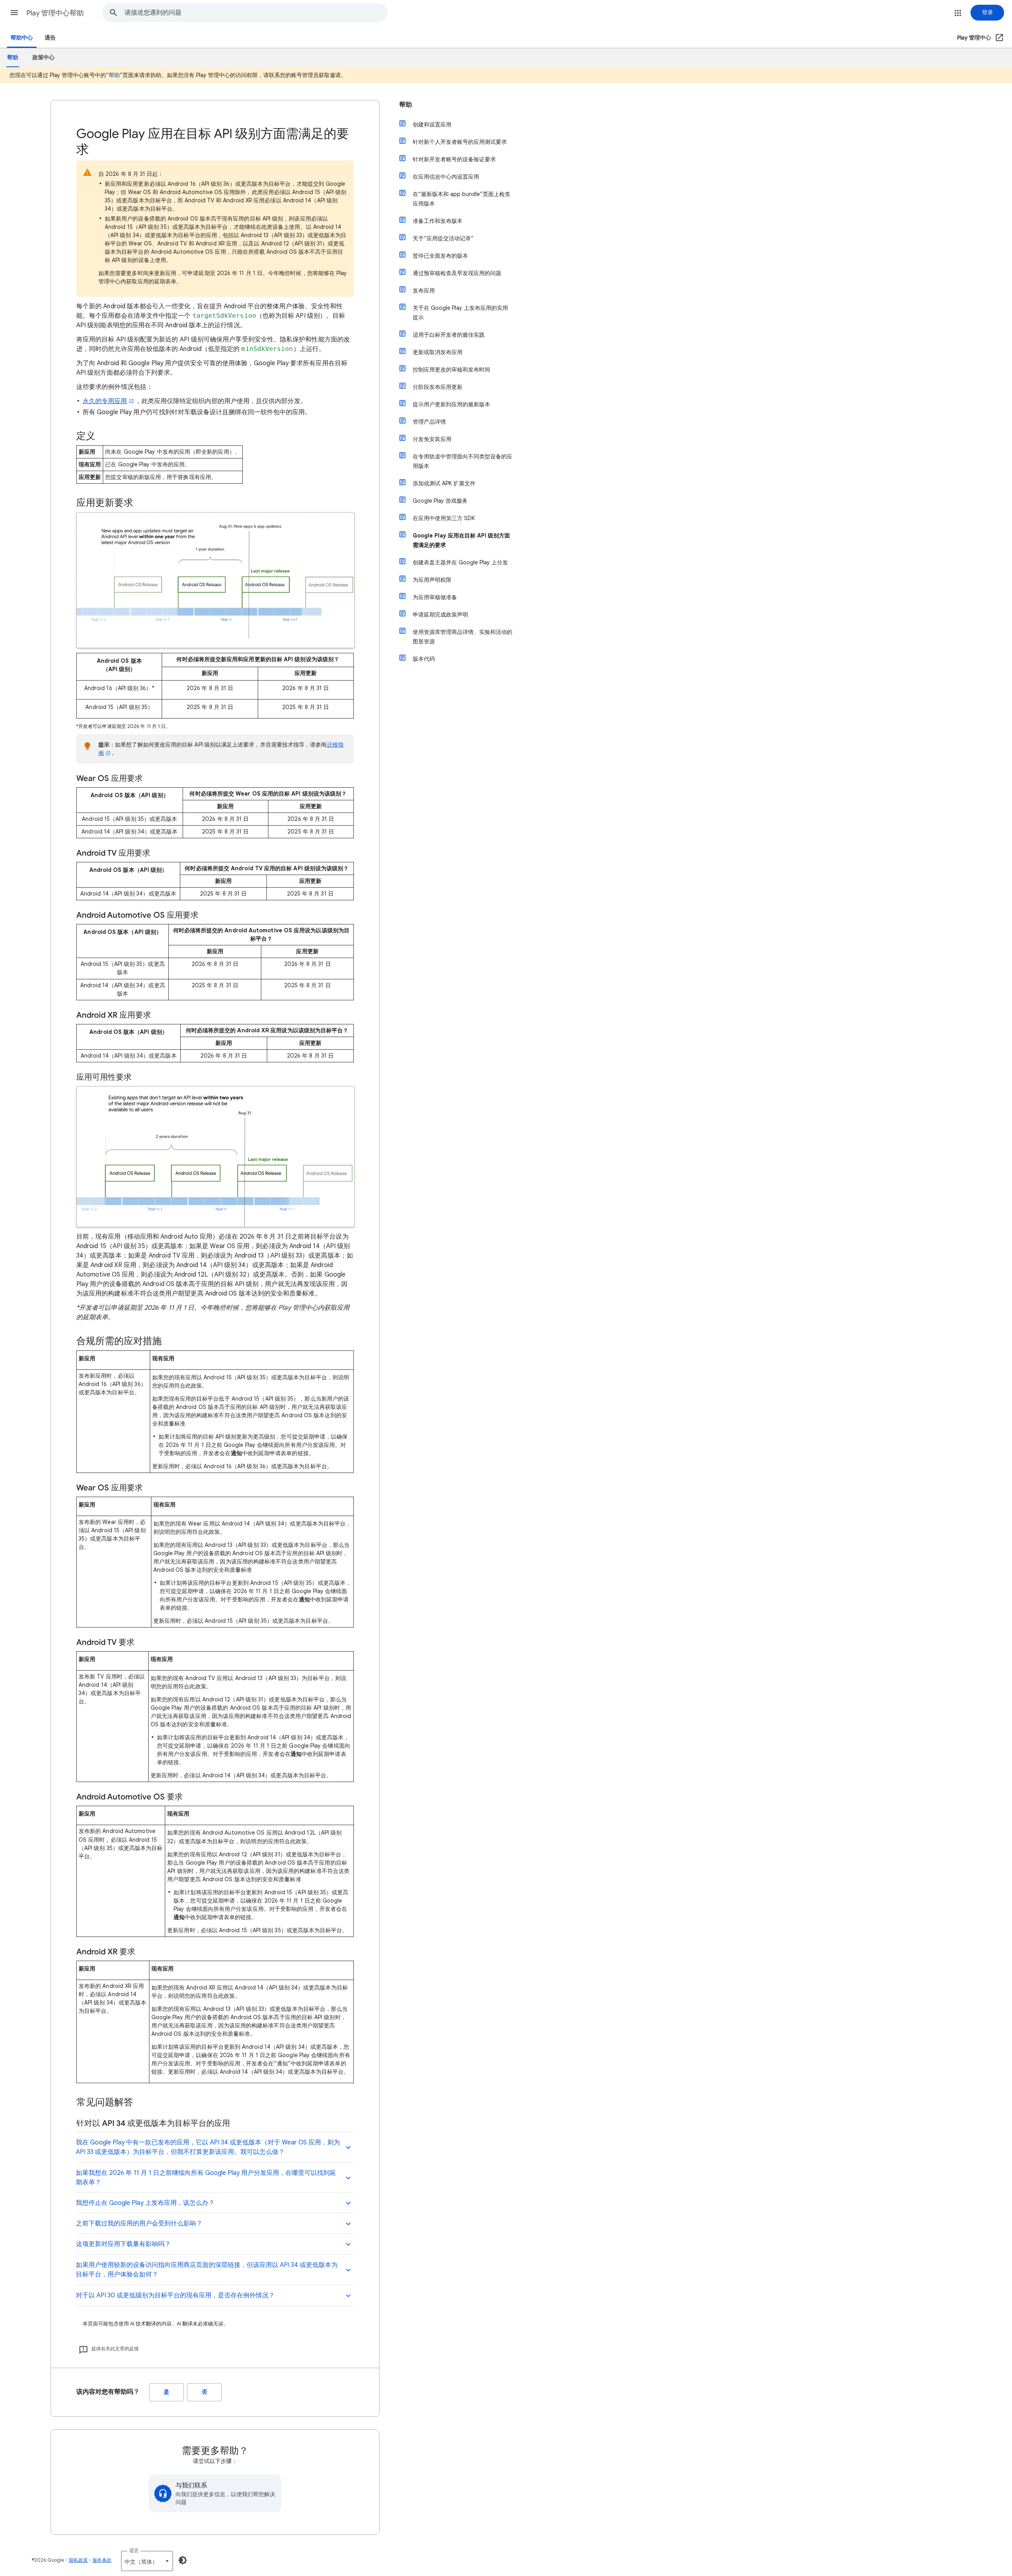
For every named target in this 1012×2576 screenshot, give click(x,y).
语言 (134, 2551)
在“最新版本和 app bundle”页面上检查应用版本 (462, 199)
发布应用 (424, 290)
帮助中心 (22, 38)
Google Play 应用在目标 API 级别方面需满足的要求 (461, 540)
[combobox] (256, 13)
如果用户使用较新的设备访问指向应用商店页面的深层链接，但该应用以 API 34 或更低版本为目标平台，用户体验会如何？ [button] (207, 2270)
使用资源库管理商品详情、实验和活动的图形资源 (463, 637)
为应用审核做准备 (435, 597)
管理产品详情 (429, 422)
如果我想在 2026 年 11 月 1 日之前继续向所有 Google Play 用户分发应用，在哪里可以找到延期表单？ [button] (206, 2178)
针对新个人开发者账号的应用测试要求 (460, 142)
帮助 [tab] (13, 58)
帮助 (114, 75)
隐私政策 (78, 2560)
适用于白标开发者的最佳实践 (449, 335)
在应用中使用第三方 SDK (444, 518)
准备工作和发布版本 (438, 221)
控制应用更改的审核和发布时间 (451, 370)
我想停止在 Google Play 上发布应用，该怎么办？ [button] (145, 2203)
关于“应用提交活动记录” (443, 238)
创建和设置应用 (432, 124)
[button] (14, 13)
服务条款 (102, 2560)
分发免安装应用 (432, 439)
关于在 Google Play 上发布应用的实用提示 (460, 313)
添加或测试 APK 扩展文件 (444, 483)
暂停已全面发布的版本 (440, 256)
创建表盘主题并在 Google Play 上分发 (460, 562)
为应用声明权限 (432, 580)
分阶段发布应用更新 (438, 387)
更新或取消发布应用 (438, 352)
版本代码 (424, 659)
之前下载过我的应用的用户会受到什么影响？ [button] (139, 2223)
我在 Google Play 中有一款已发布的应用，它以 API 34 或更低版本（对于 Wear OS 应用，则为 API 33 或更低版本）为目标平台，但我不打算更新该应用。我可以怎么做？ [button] (208, 2147)
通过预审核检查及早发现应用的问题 (457, 273)
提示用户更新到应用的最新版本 (451, 404)
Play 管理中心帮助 (55, 13)
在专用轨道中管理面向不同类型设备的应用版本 (463, 461)
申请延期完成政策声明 (440, 615)
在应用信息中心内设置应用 (446, 177)
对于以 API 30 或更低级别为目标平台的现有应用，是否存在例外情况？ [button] (175, 2295)
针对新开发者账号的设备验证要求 (454, 159)
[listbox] (147, 2561)
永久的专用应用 (105, 401)
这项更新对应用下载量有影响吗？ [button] (123, 2244)
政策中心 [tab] (43, 58)
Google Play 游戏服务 (440, 501)
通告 (50, 38)
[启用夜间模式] (183, 2560)
